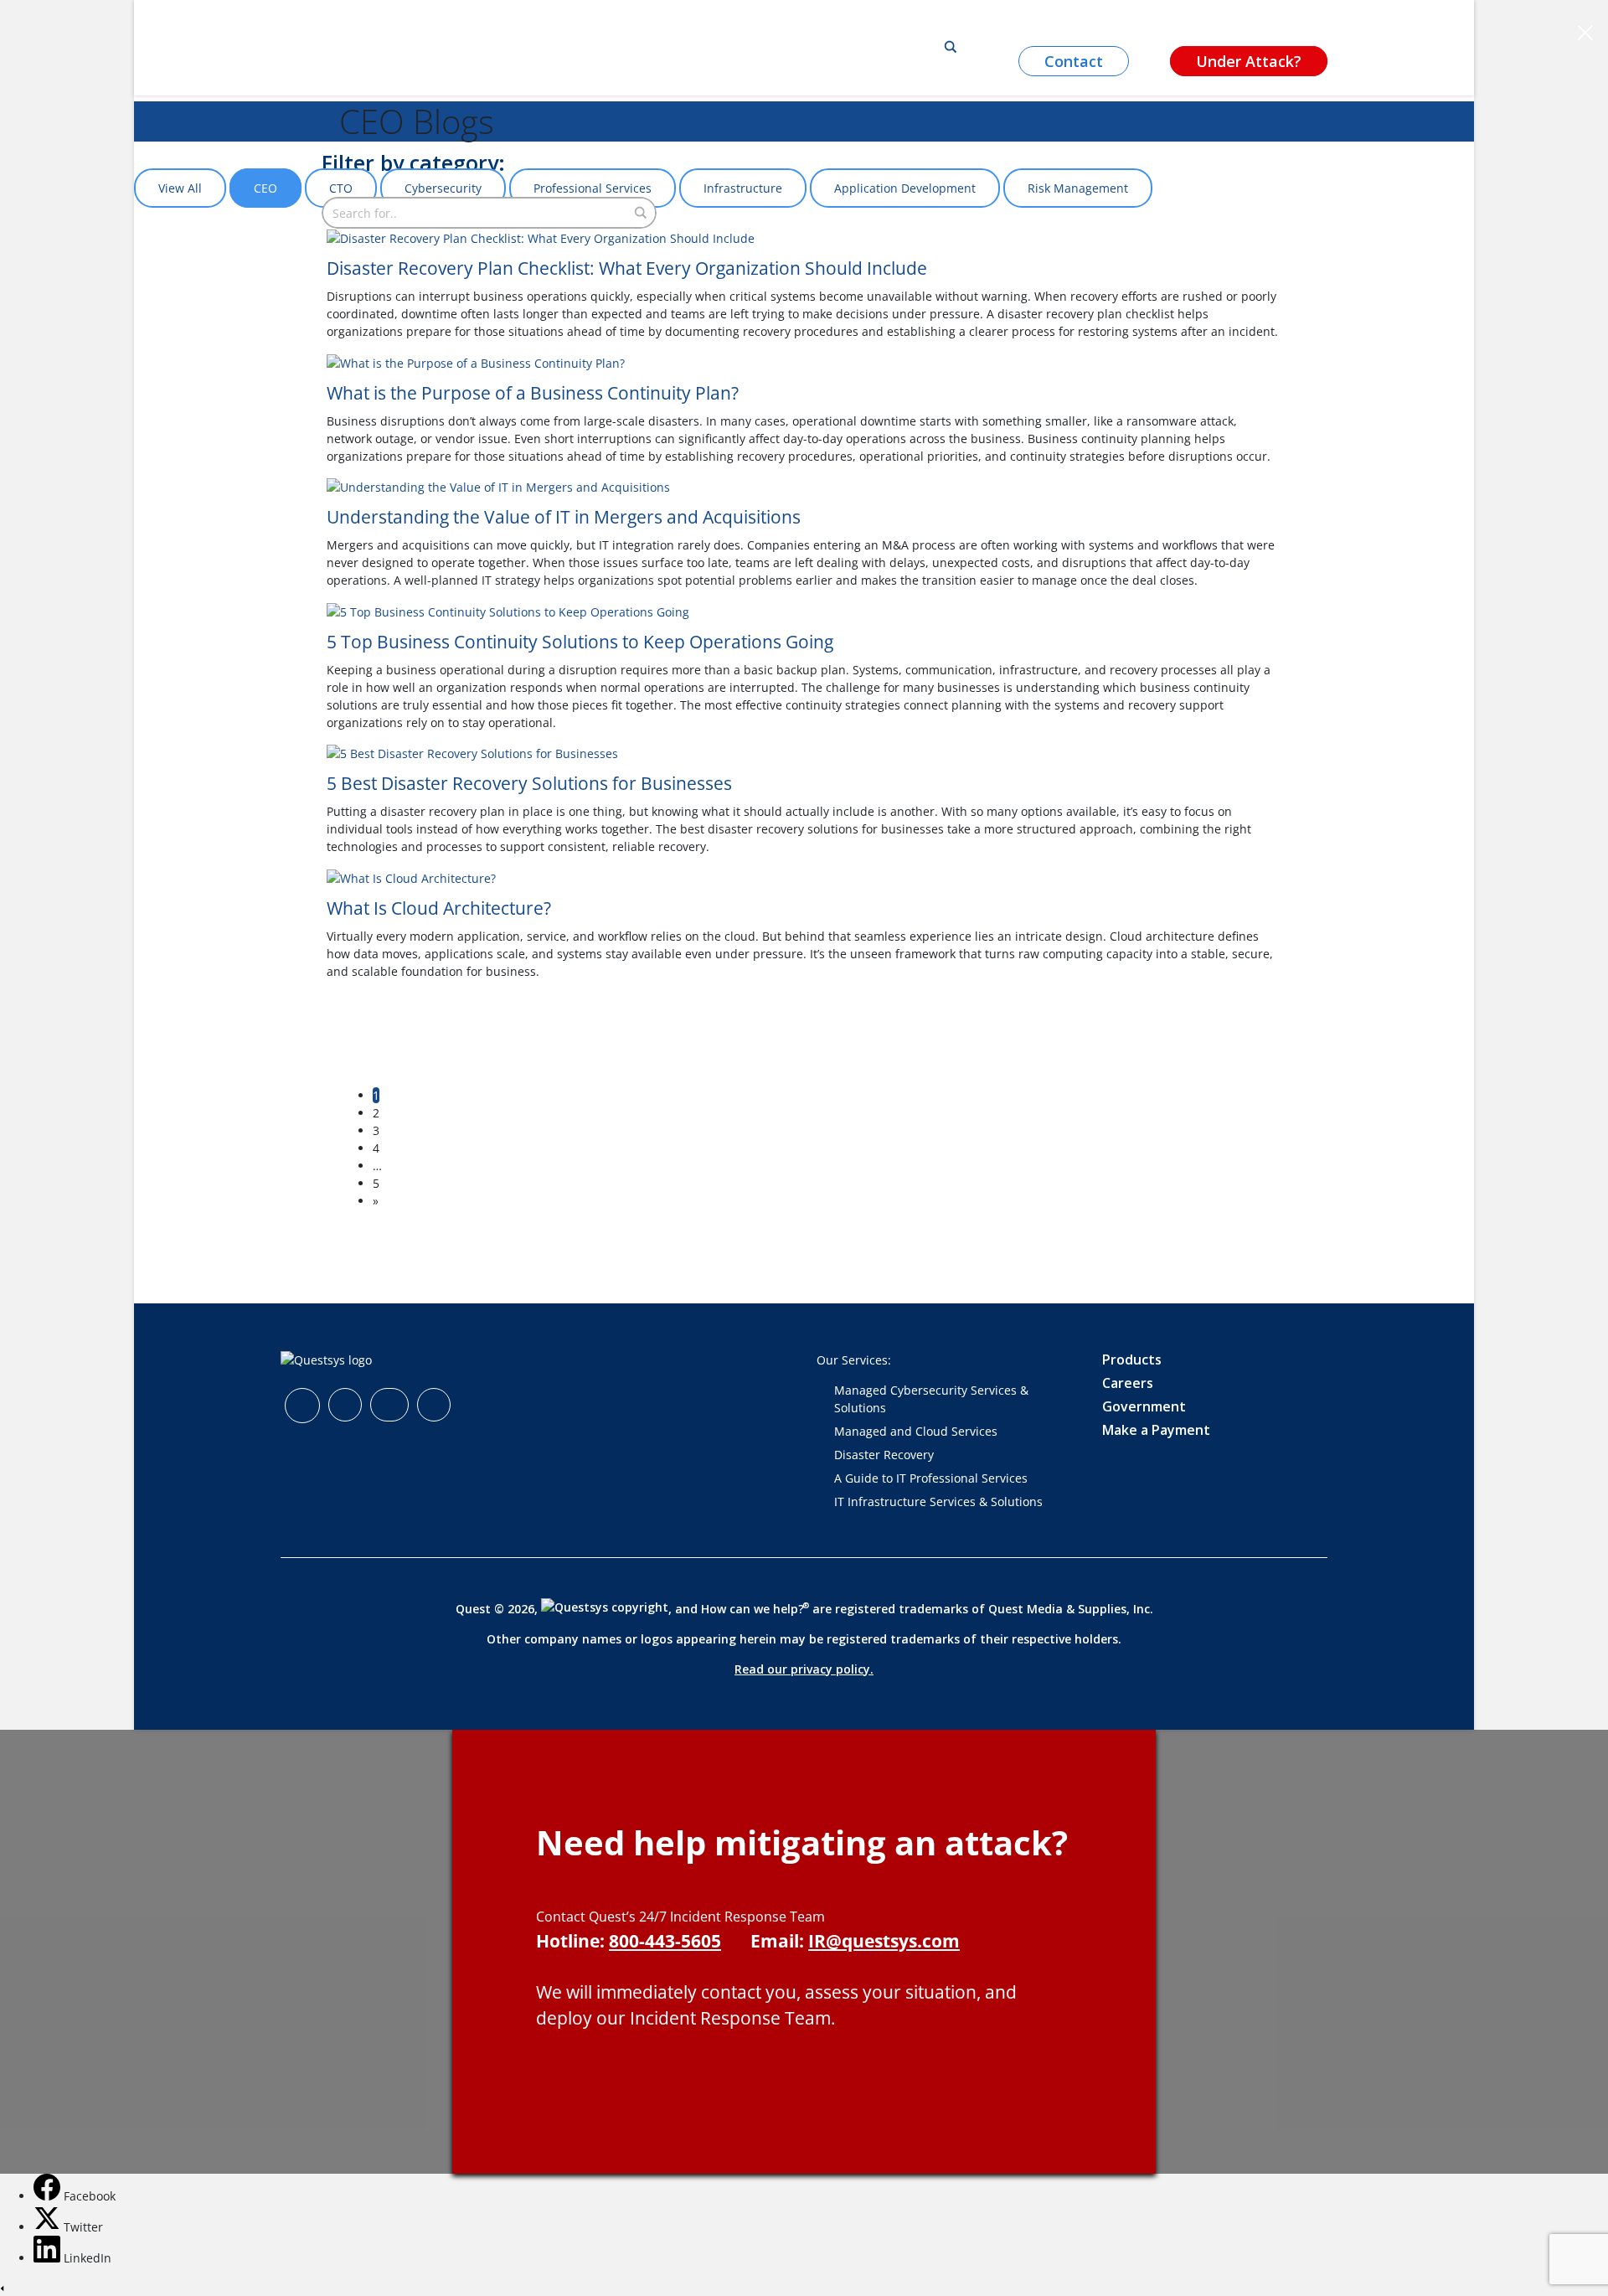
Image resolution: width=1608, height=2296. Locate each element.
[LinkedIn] (49, 2258)
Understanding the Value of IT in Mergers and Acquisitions (564, 517)
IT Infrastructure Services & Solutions (938, 1501)
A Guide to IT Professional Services (931, 1478)
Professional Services (593, 188)
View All (180, 188)
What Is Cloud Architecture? (439, 908)
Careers (1128, 1383)
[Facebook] (49, 2196)
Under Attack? (1249, 61)
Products (1132, 1360)
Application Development (905, 188)
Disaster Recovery (884, 1455)
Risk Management (1078, 188)
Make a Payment (1156, 1430)
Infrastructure (743, 188)
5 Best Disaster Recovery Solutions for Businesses (529, 783)
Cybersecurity (443, 188)
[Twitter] (49, 2227)
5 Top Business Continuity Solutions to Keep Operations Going (580, 642)
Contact (1074, 61)
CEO (265, 188)
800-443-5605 (665, 1941)
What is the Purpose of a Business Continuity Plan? (533, 393)
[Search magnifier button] (951, 47)
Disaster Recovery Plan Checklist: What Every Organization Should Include (627, 268)
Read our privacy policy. (804, 1669)
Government (1144, 1406)
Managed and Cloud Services (916, 1431)
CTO (341, 188)
